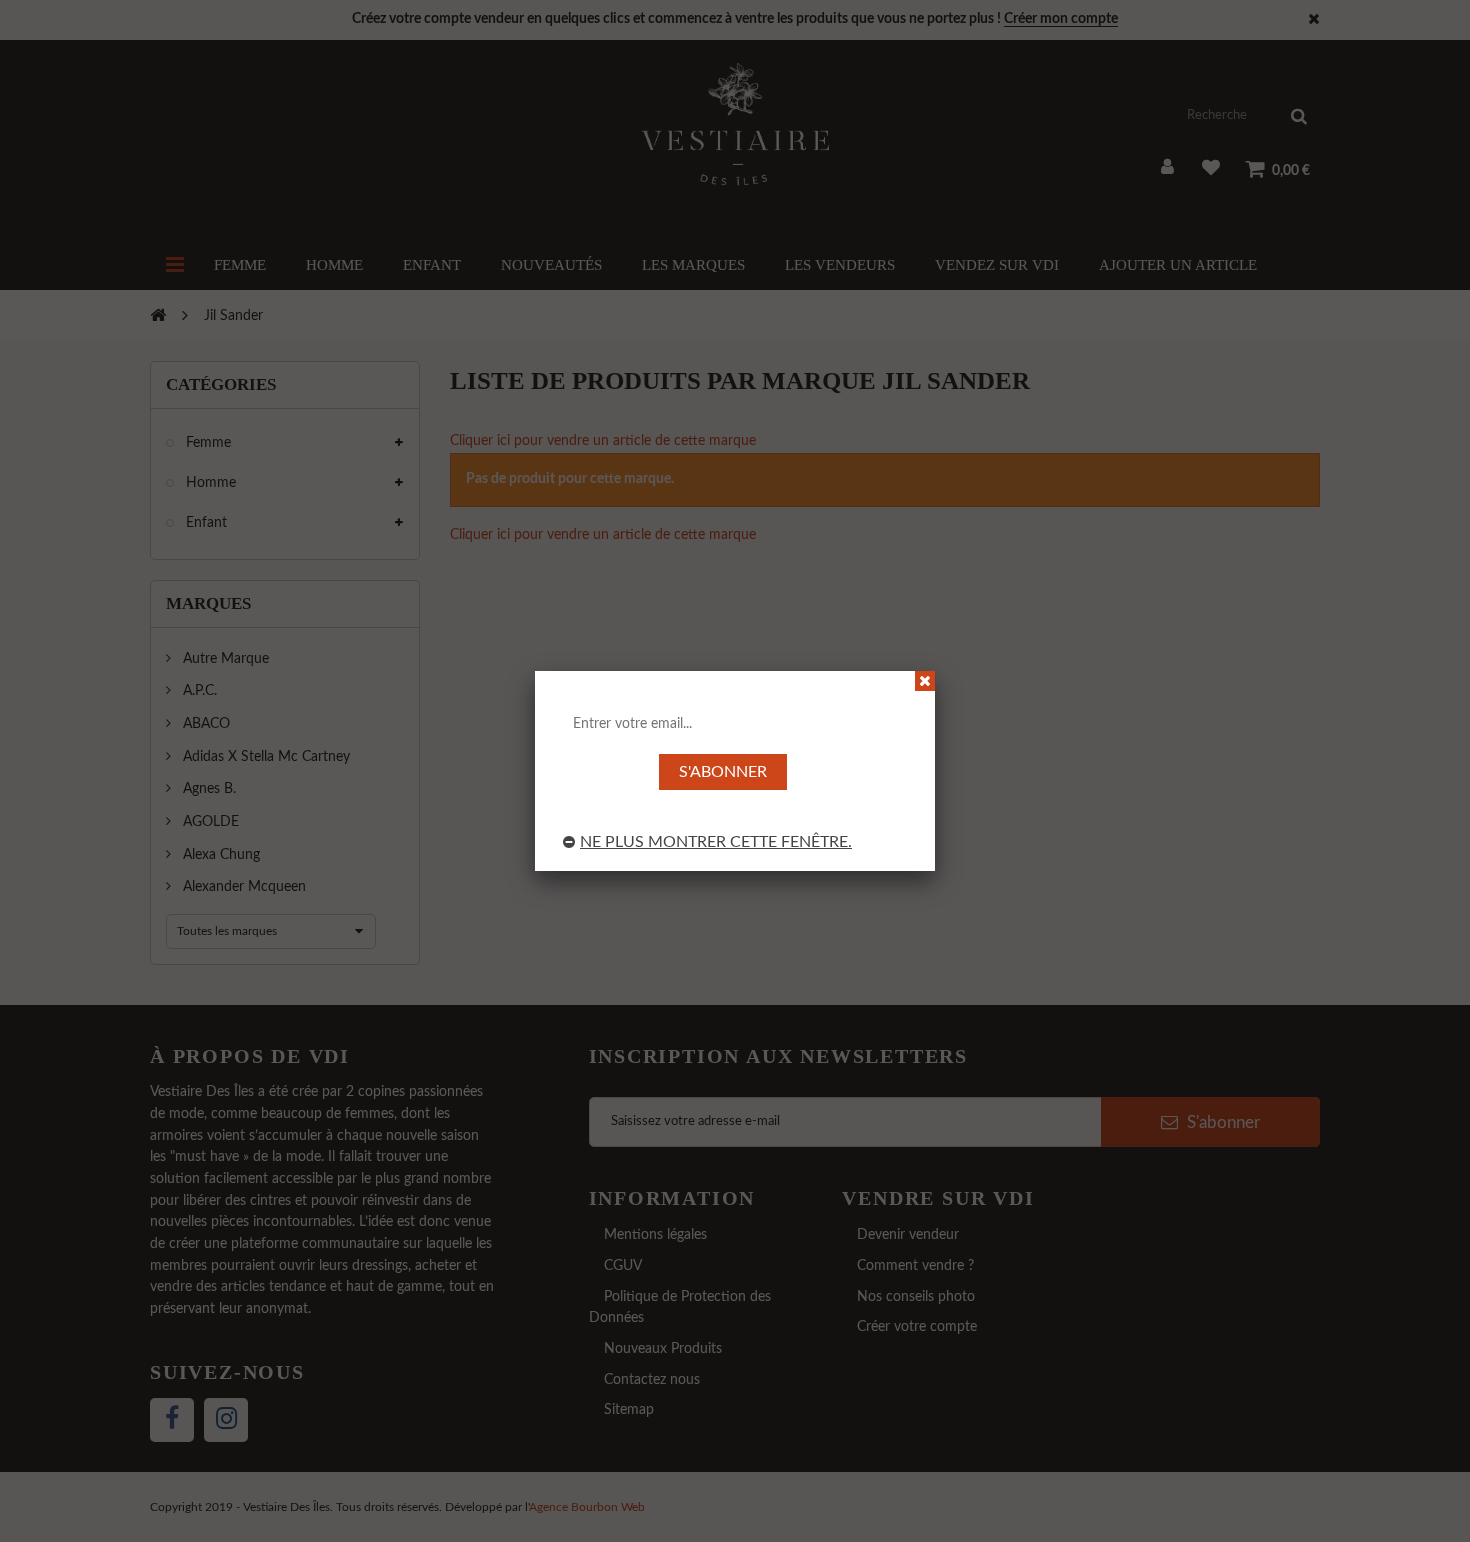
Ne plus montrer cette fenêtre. (716, 842)
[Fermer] (925, 681)
